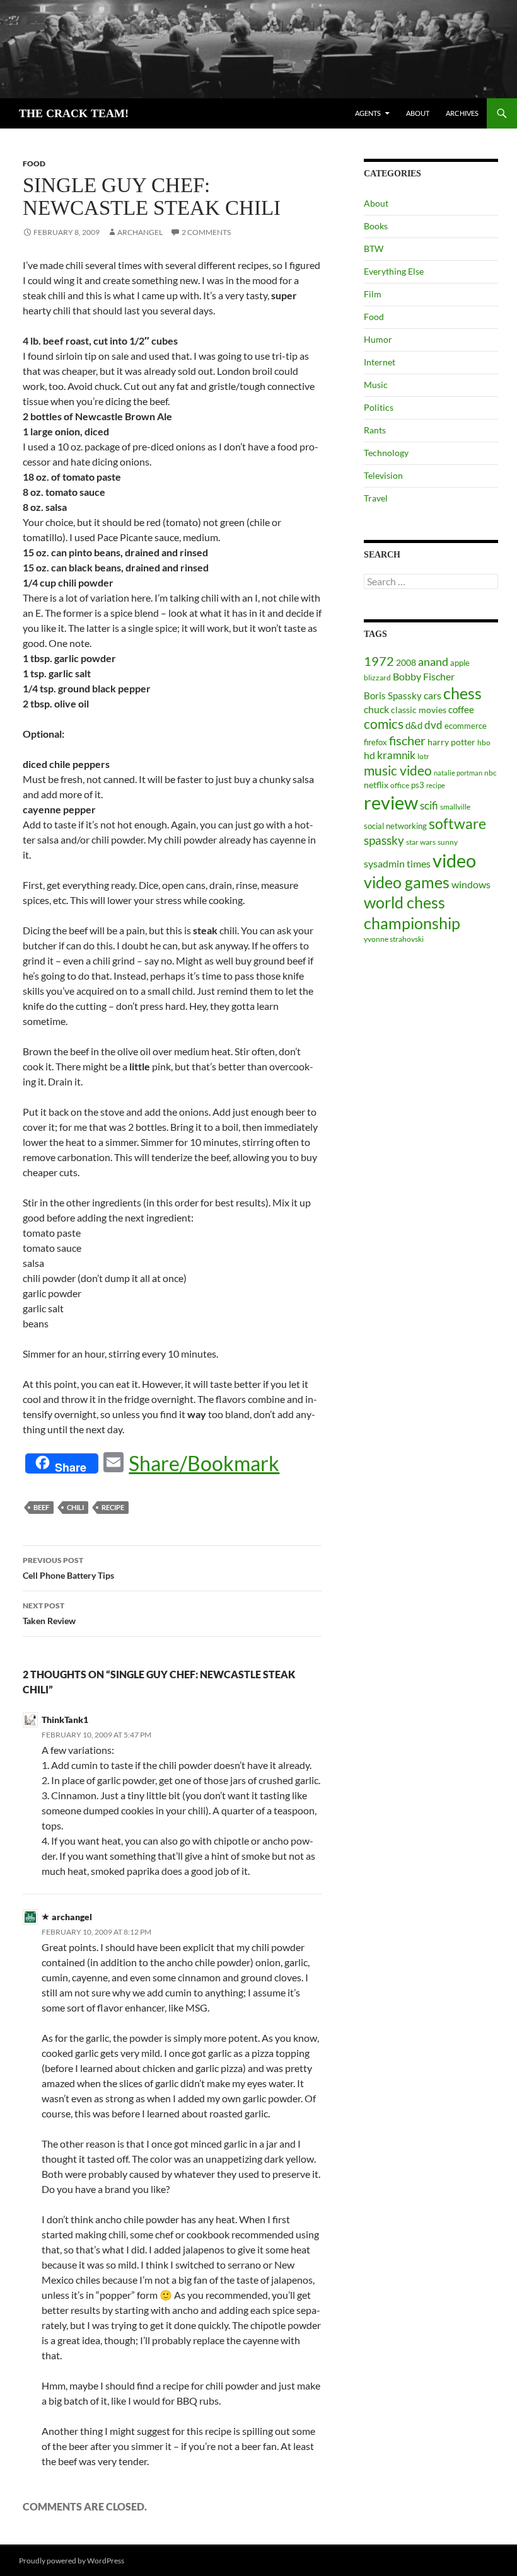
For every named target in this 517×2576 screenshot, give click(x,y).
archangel (140, 232)
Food (34, 163)
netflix (376, 785)
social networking (395, 826)
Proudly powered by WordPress (72, 2561)
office (400, 785)
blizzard (377, 678)
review (391, 802)
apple (460, 663)
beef (41, 1507)
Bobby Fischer (424, 676)
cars (433, 695)
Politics (379, 407)
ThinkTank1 (65, 1720)
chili (75, 1507)
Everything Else (394, 271)
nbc (491, 773)
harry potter (451, 742)
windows (471, 884)
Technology (386, 453)
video (454, 860)
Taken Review (49, 1613)
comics (384, 724)
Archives (462, 113)
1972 (379, 661)
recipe (113, 1507)
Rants (375, 430)
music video (398, 770)
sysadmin (384, 864)
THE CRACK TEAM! (74, 113)
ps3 (418, 785)
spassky (384, 840)
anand (433, 662)
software (457, 824)
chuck (376, 709)
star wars (421, 842)
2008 (406, 662)
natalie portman (458, 773)
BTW (374, 249)
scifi (429, 805)
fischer (407, 740)
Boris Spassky (393, 696)
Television (383, 475)
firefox (375, 742)
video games (407, 882)
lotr (423, 756)
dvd (433, 725)
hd (369, 755)
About (418, 113)
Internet (380, 362)
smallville (455, 807)
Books (376, 226)
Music (376, 385)
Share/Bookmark (204, 1463)
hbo (484, 742)
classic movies (419, 710)
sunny (448, 842)
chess (462, 693)
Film (373, 294)
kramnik (396, 755)
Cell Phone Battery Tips (68, 1568)
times (419, 864)
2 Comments (206, 232)
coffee (461, 709)
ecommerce (466, 726)
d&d (414, 725)
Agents (368, 113)
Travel (376, 498)
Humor (378, 339)
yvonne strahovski (394, 939)
